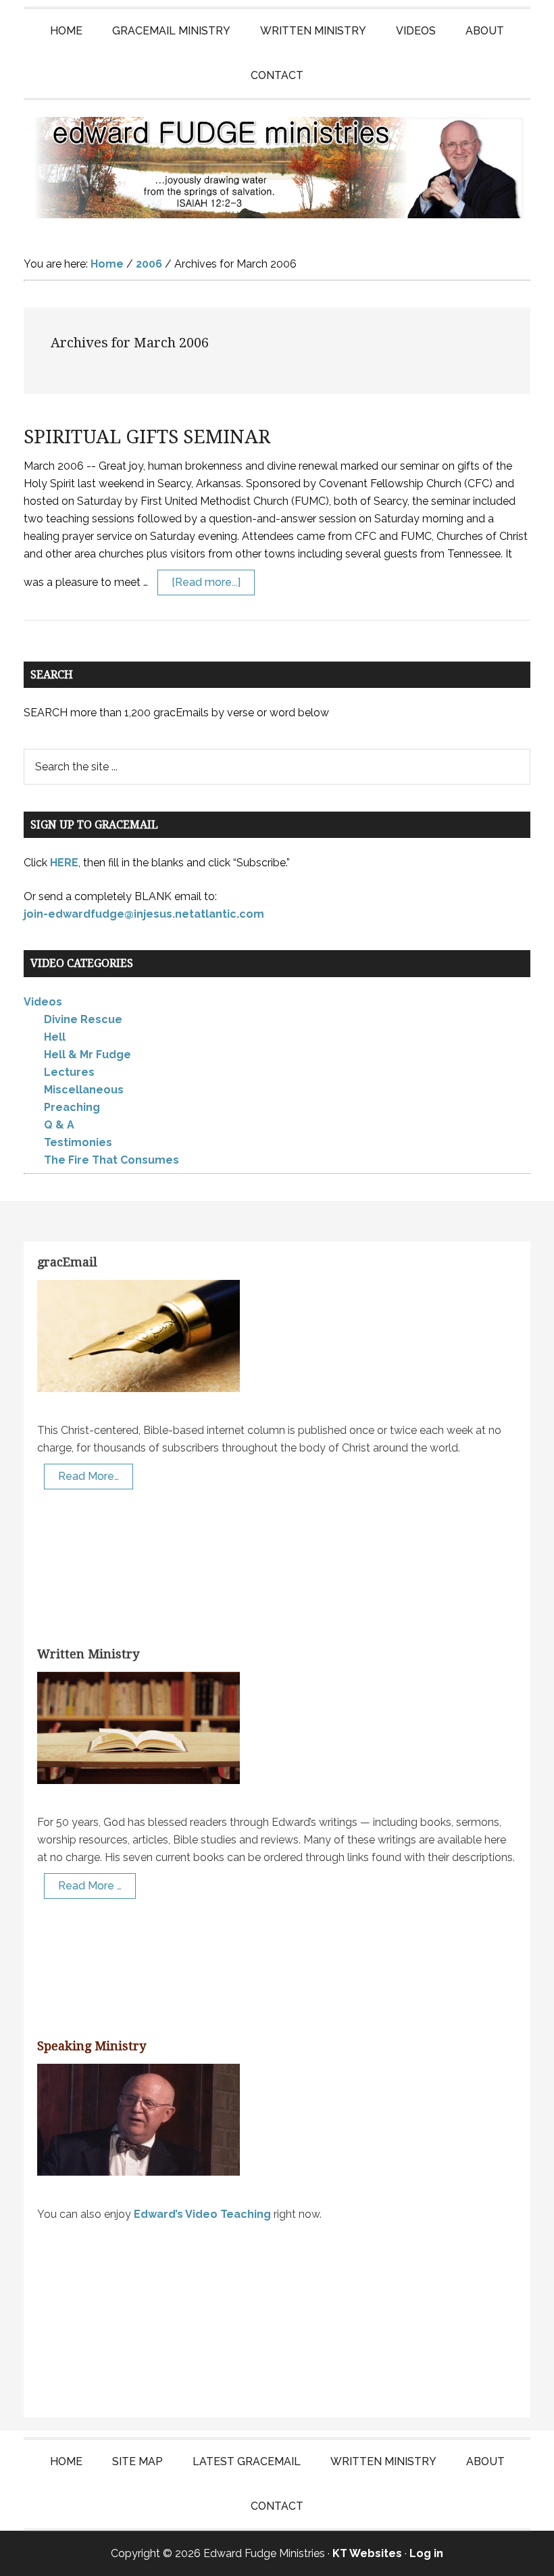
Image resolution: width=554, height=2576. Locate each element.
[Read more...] (206, 582)
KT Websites (367, 2553)
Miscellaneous (84, 1090)
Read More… (89, 1476)
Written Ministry (88, 1654)
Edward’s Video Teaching (202, 2214)
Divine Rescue (83, 1019)
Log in (426, 2553)
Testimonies (78, 1142)
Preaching (72, 1107)
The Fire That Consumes (111, 1160)
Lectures (69, 1072)
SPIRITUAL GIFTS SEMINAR (147, 437)
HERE (64, 863)
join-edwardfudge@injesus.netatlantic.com (144, 914)
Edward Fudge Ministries (277, 168)
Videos (43, 1002)
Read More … (90, 1886)
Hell (55, 1037)
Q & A (59, 1125)
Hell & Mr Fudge (87, 1055)
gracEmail (67, 1262)
